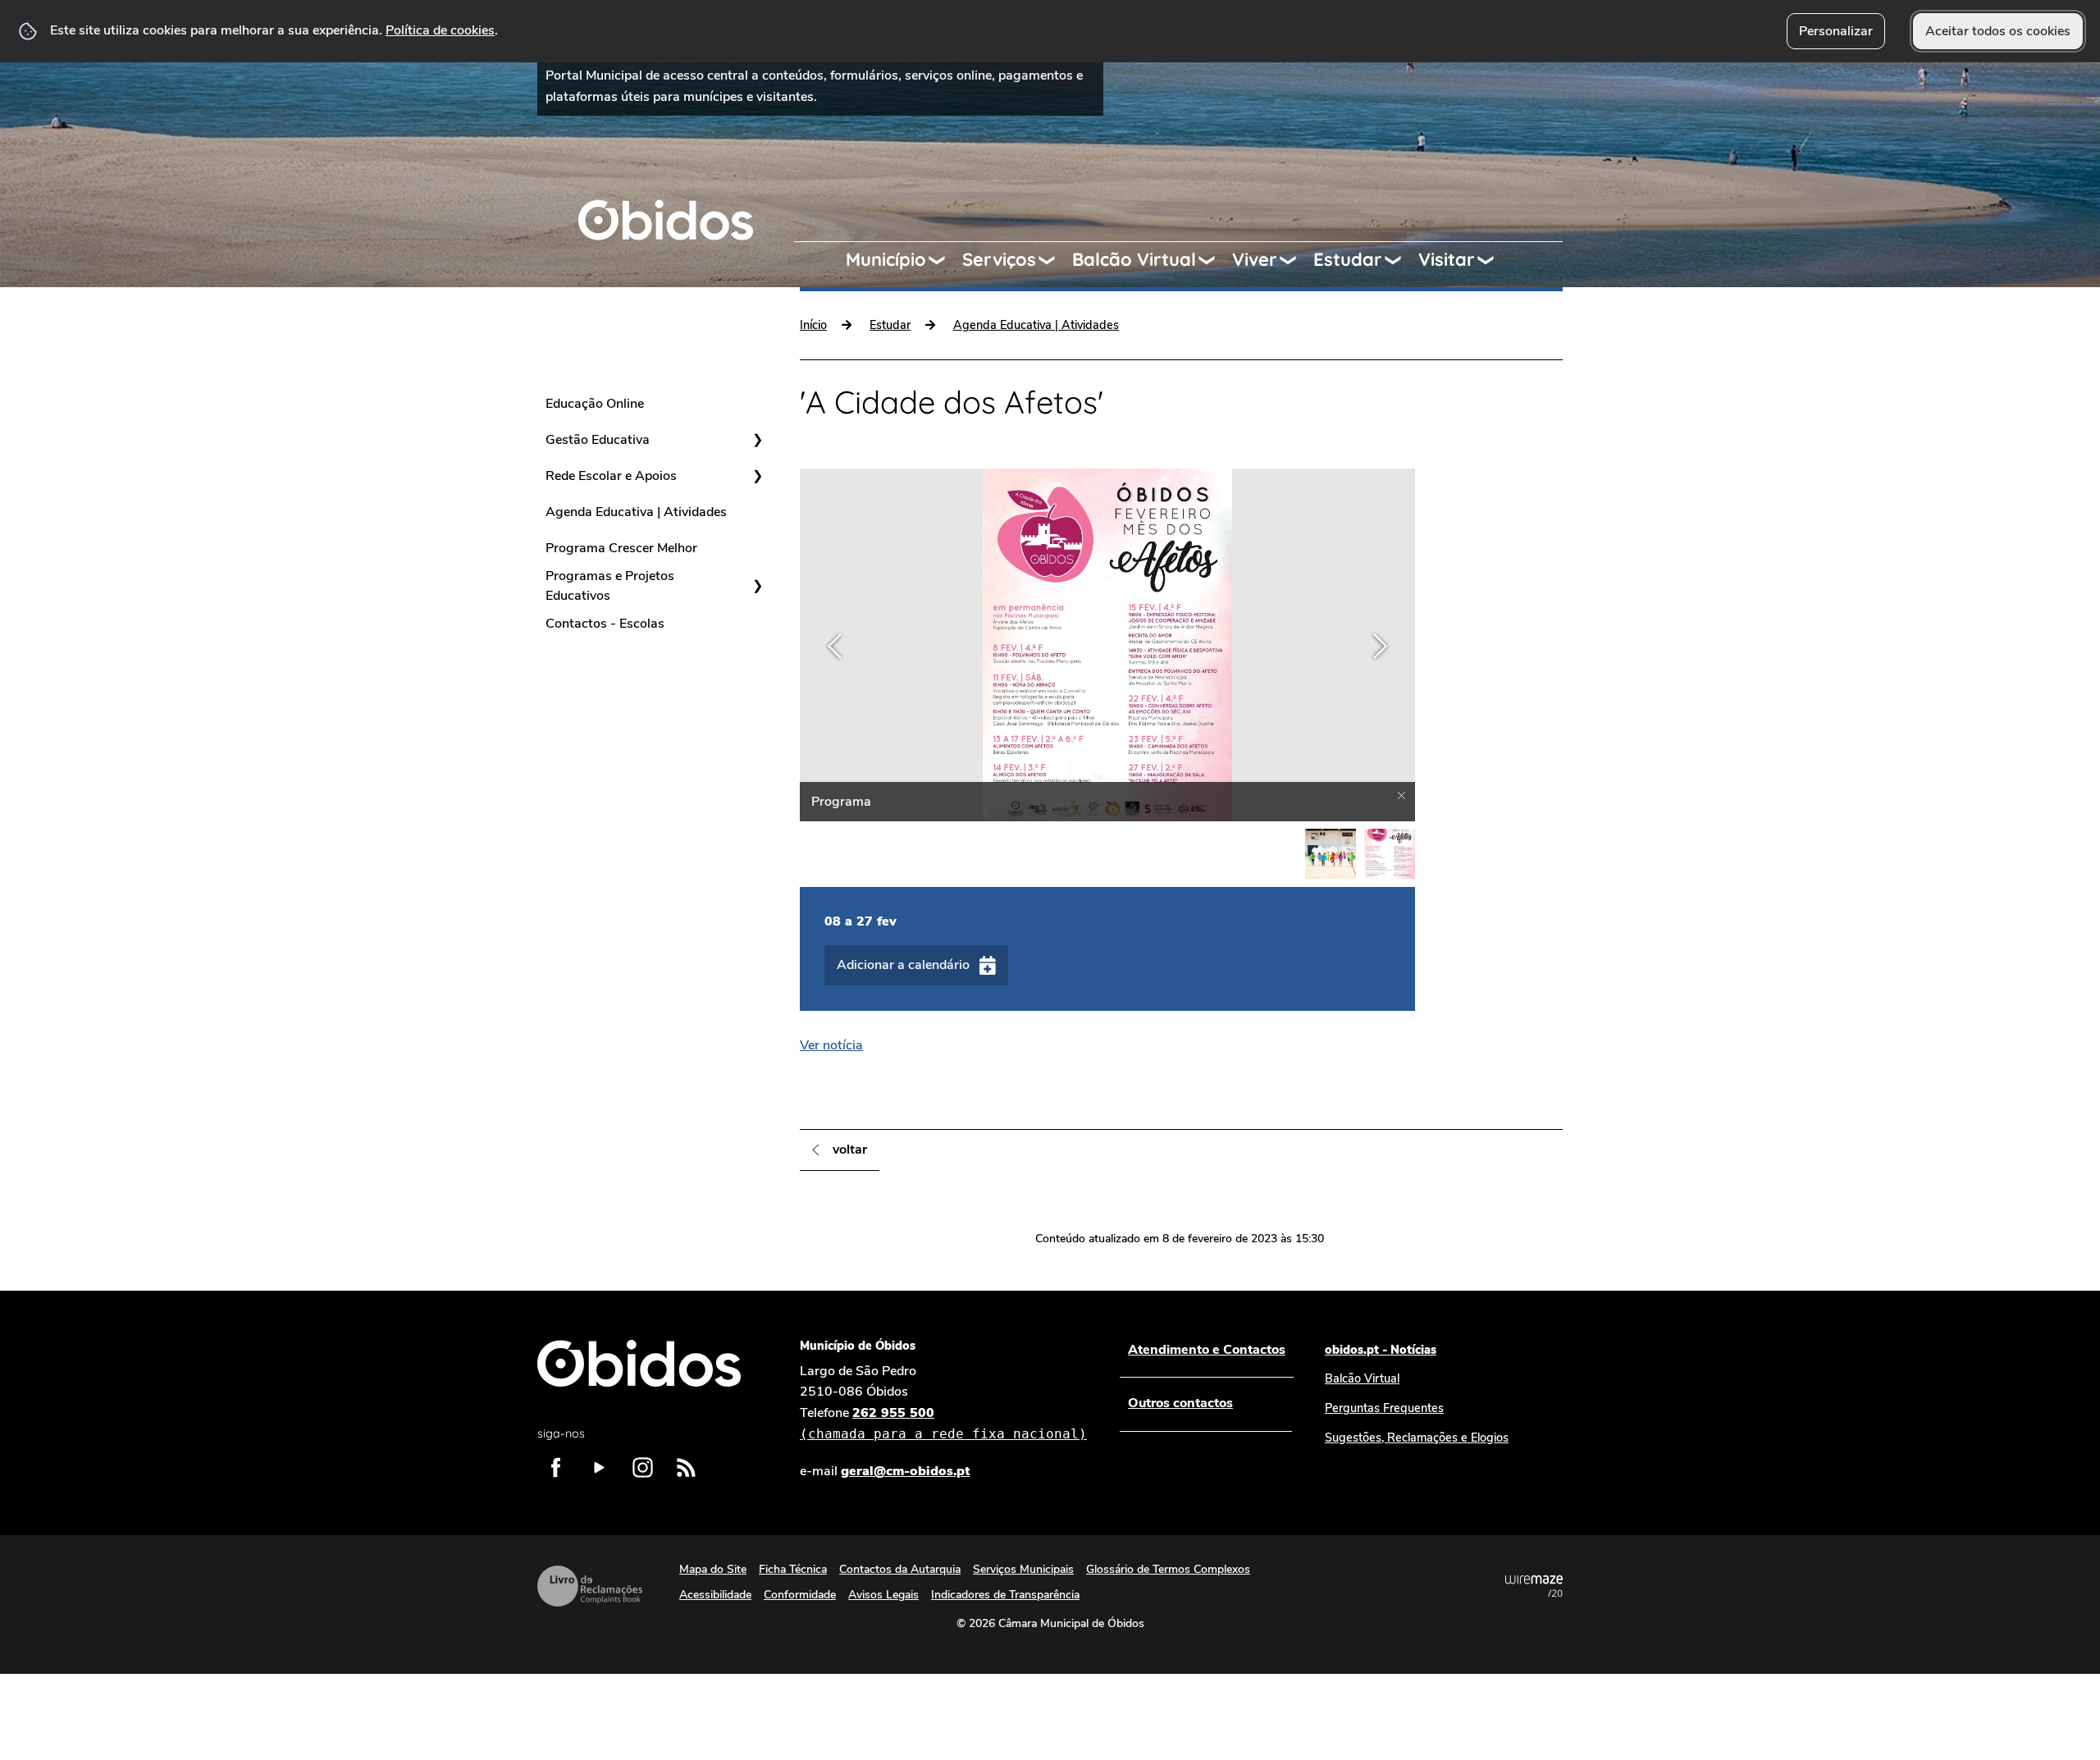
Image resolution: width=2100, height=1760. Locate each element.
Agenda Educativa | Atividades (636, 512)
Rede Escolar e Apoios (611, 476)
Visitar (1447, 259)
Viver (1255, 259)
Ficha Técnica (793, 1569)
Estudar (1348, 259)
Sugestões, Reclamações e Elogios (1417, 1438)
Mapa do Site (713, 1569)
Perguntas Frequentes (1384, 1408)
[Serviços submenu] (1054, 260)
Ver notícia (831, 1045)
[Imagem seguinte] (1380, 646)
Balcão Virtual (1134, 259)
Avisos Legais (883, 1595)
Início (813, 325)
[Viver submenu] (1295, 260)
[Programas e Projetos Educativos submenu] (757, 586)
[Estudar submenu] (1400, 260)
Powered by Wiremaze (1534, 1586)
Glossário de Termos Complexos (1168, 1569)
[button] (1331, 854)
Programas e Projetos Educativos (610, 586)
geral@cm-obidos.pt (905, 1471)
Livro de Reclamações (590, 1586)
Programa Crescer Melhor (621, 548)
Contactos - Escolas (605, 624)
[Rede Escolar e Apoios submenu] (757, 476)
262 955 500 (943, 1423)
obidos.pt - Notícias (1381, 1350)
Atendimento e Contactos (1207, 1350)
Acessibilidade (715, 1595)
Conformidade (800, 1595)
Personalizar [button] (1836, 31)
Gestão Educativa (598, 440)
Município (886, 259)
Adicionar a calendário (903, 965)
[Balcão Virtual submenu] (1214, 260)
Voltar (850, 1150)
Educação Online (595, 404)
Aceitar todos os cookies (1998, 31)
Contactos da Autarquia (900, 1569)
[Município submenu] (944, 260)
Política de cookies (440, 30)
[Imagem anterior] (835, 646)
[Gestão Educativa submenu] (757, 440)
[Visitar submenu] (1493, 260)
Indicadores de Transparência (1005, 1595)
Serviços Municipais (1023, 1569)
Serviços (999, 259)
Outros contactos (1180, 1403)
